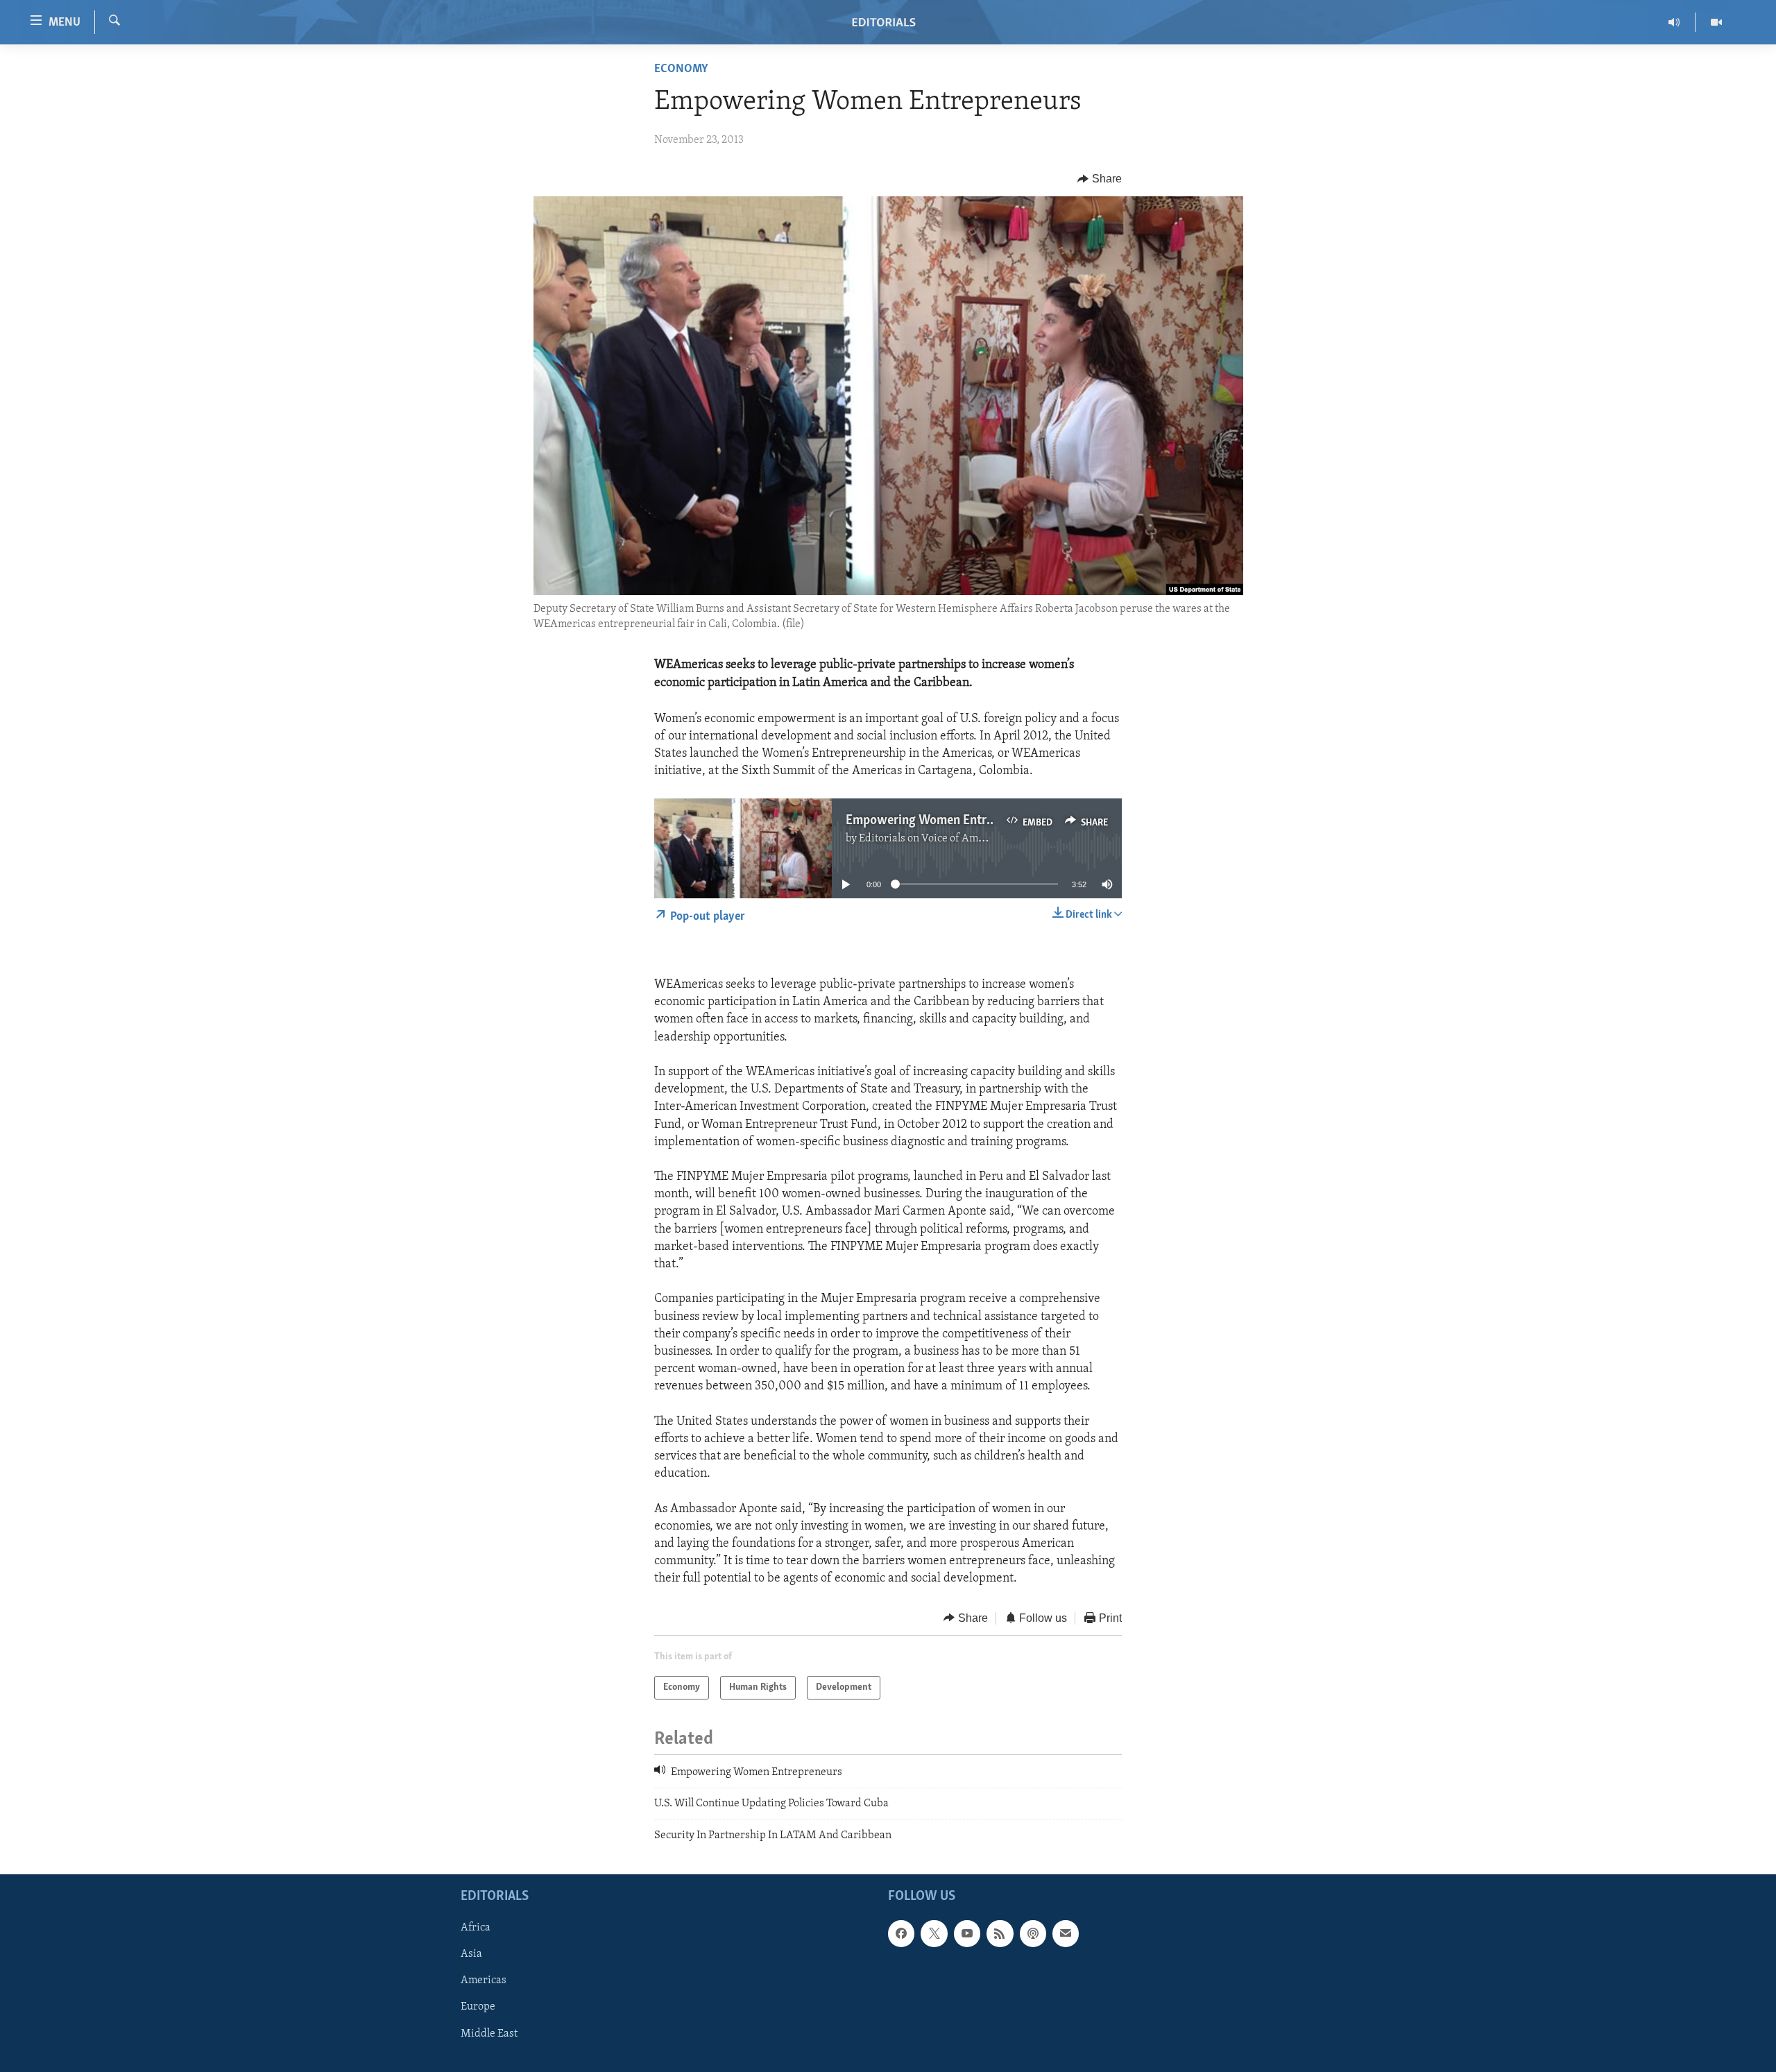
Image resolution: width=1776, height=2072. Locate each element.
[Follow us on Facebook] (901, 1934)
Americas (484, 1981)
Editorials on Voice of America (931, 839)
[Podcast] (1033, 1934)
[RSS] (1000, 1934)
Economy (681, 69)
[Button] (1100, 179)
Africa (476, 1928)
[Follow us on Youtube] (967, 1934)
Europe (478, 2007)
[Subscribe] (1066, 1934)
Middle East (489, 2034)
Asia (471, 1955)
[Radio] (1674, 22)
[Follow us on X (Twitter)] (934, 1934)
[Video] (1716, 22)
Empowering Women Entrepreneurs (943, 821)
